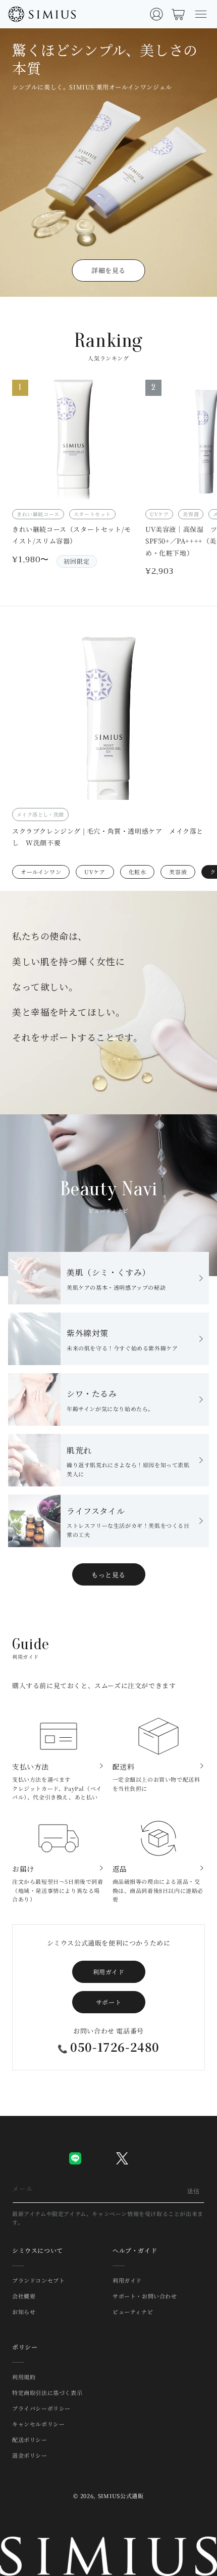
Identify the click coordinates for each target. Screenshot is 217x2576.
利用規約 (24, 2377)
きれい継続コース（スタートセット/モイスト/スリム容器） (72, 535)
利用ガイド (109, 1972)
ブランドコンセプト (38, 2280)
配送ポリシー (30, 2439)
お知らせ (24, 2312)
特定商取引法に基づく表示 (47, 2392)
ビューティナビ (133, 2312)
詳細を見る (108, 270)
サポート (108, 2002)
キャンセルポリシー (38, 2424)
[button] (201, 14)
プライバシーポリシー (41, 2408)
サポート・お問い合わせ (145, 2296)
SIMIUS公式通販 (121, 2496)
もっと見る (108, 1575)
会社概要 (24, 2296)
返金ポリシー (30, 2455)
